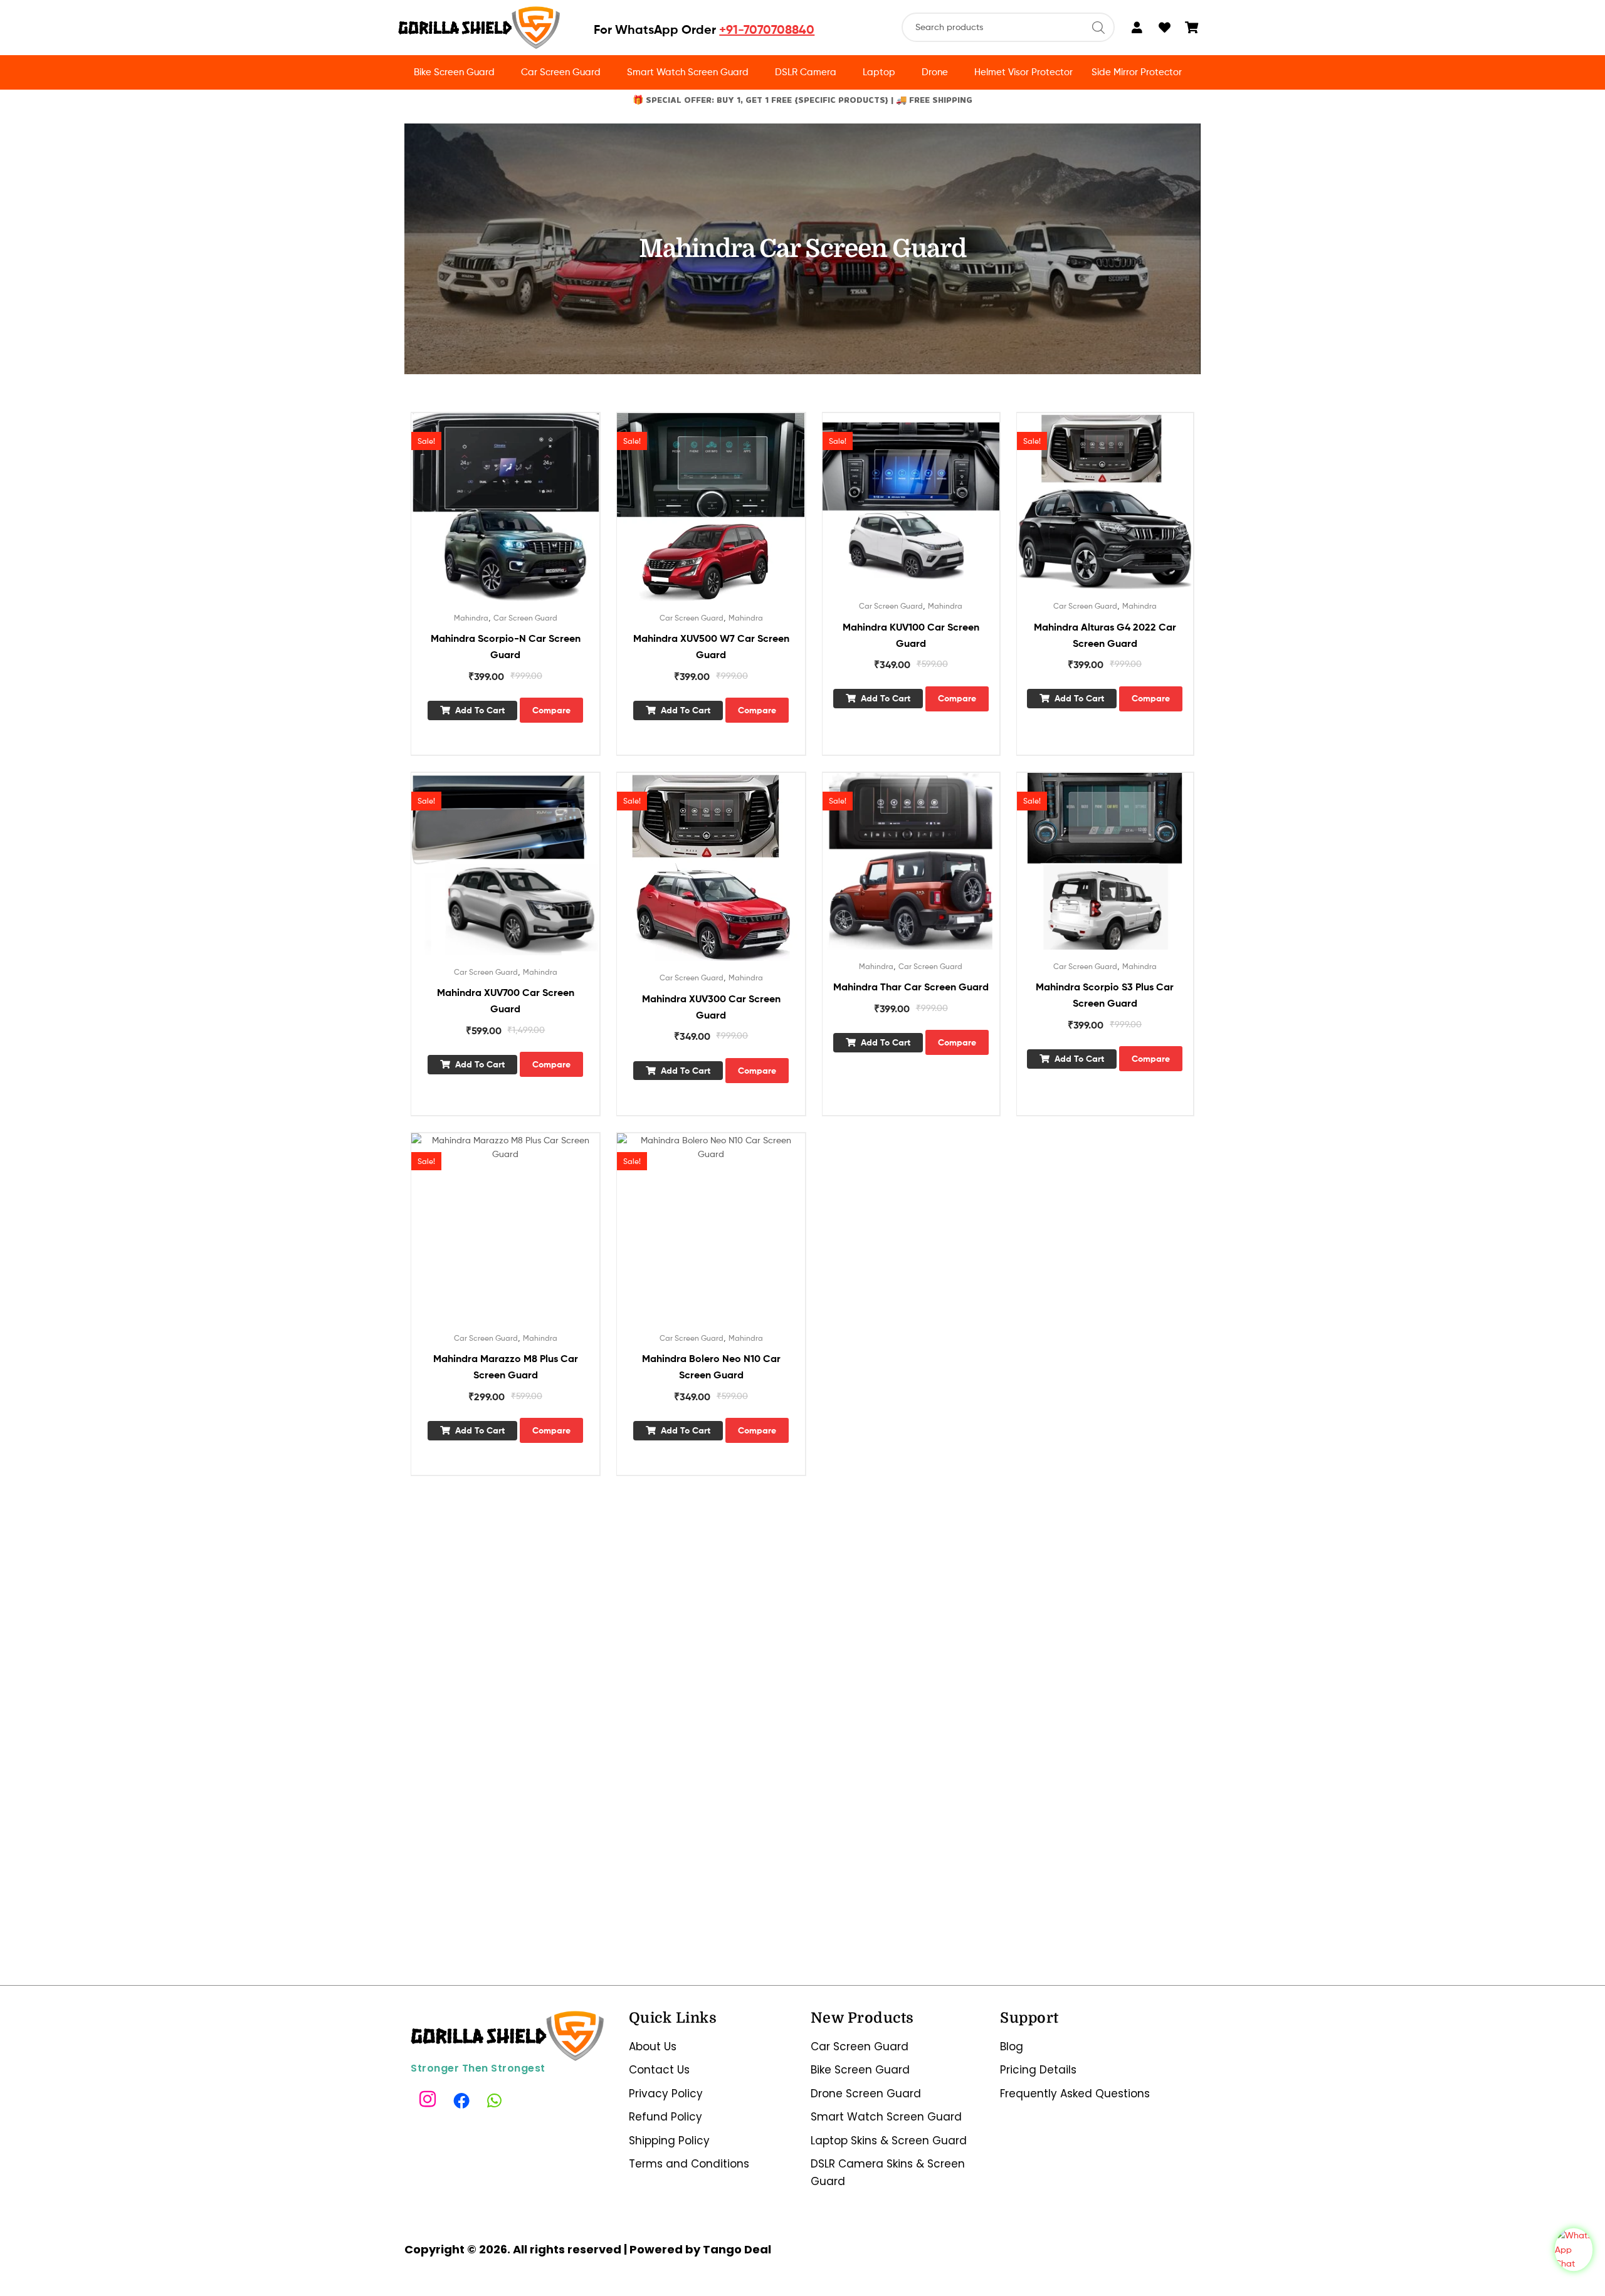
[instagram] (429, 2100)
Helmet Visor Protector (1024, 72)
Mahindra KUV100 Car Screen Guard (911, 635)
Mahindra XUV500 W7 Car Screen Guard (711, 646)
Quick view (520, 516)
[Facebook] (463, 2100)
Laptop (879, 72)
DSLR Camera (806, 72)
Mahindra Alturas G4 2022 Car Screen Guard (1105, 635)
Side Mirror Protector (1137, 72)
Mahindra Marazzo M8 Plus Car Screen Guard (506, 1366)
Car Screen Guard (561, 72)
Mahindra (471, 618)
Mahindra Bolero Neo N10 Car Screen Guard (711, 1366)
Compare (551, 710)
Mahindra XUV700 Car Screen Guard (506, 1000)
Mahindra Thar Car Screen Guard (911, 987)
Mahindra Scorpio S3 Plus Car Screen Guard (1105, 995)
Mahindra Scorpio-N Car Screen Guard (506, 646)
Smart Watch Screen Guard (688, 72)
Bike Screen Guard (454, 72)
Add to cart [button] (480, 710)
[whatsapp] (497, 2100)
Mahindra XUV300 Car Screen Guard (711, 1007)
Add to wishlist (490, 516)
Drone (935, 72)
